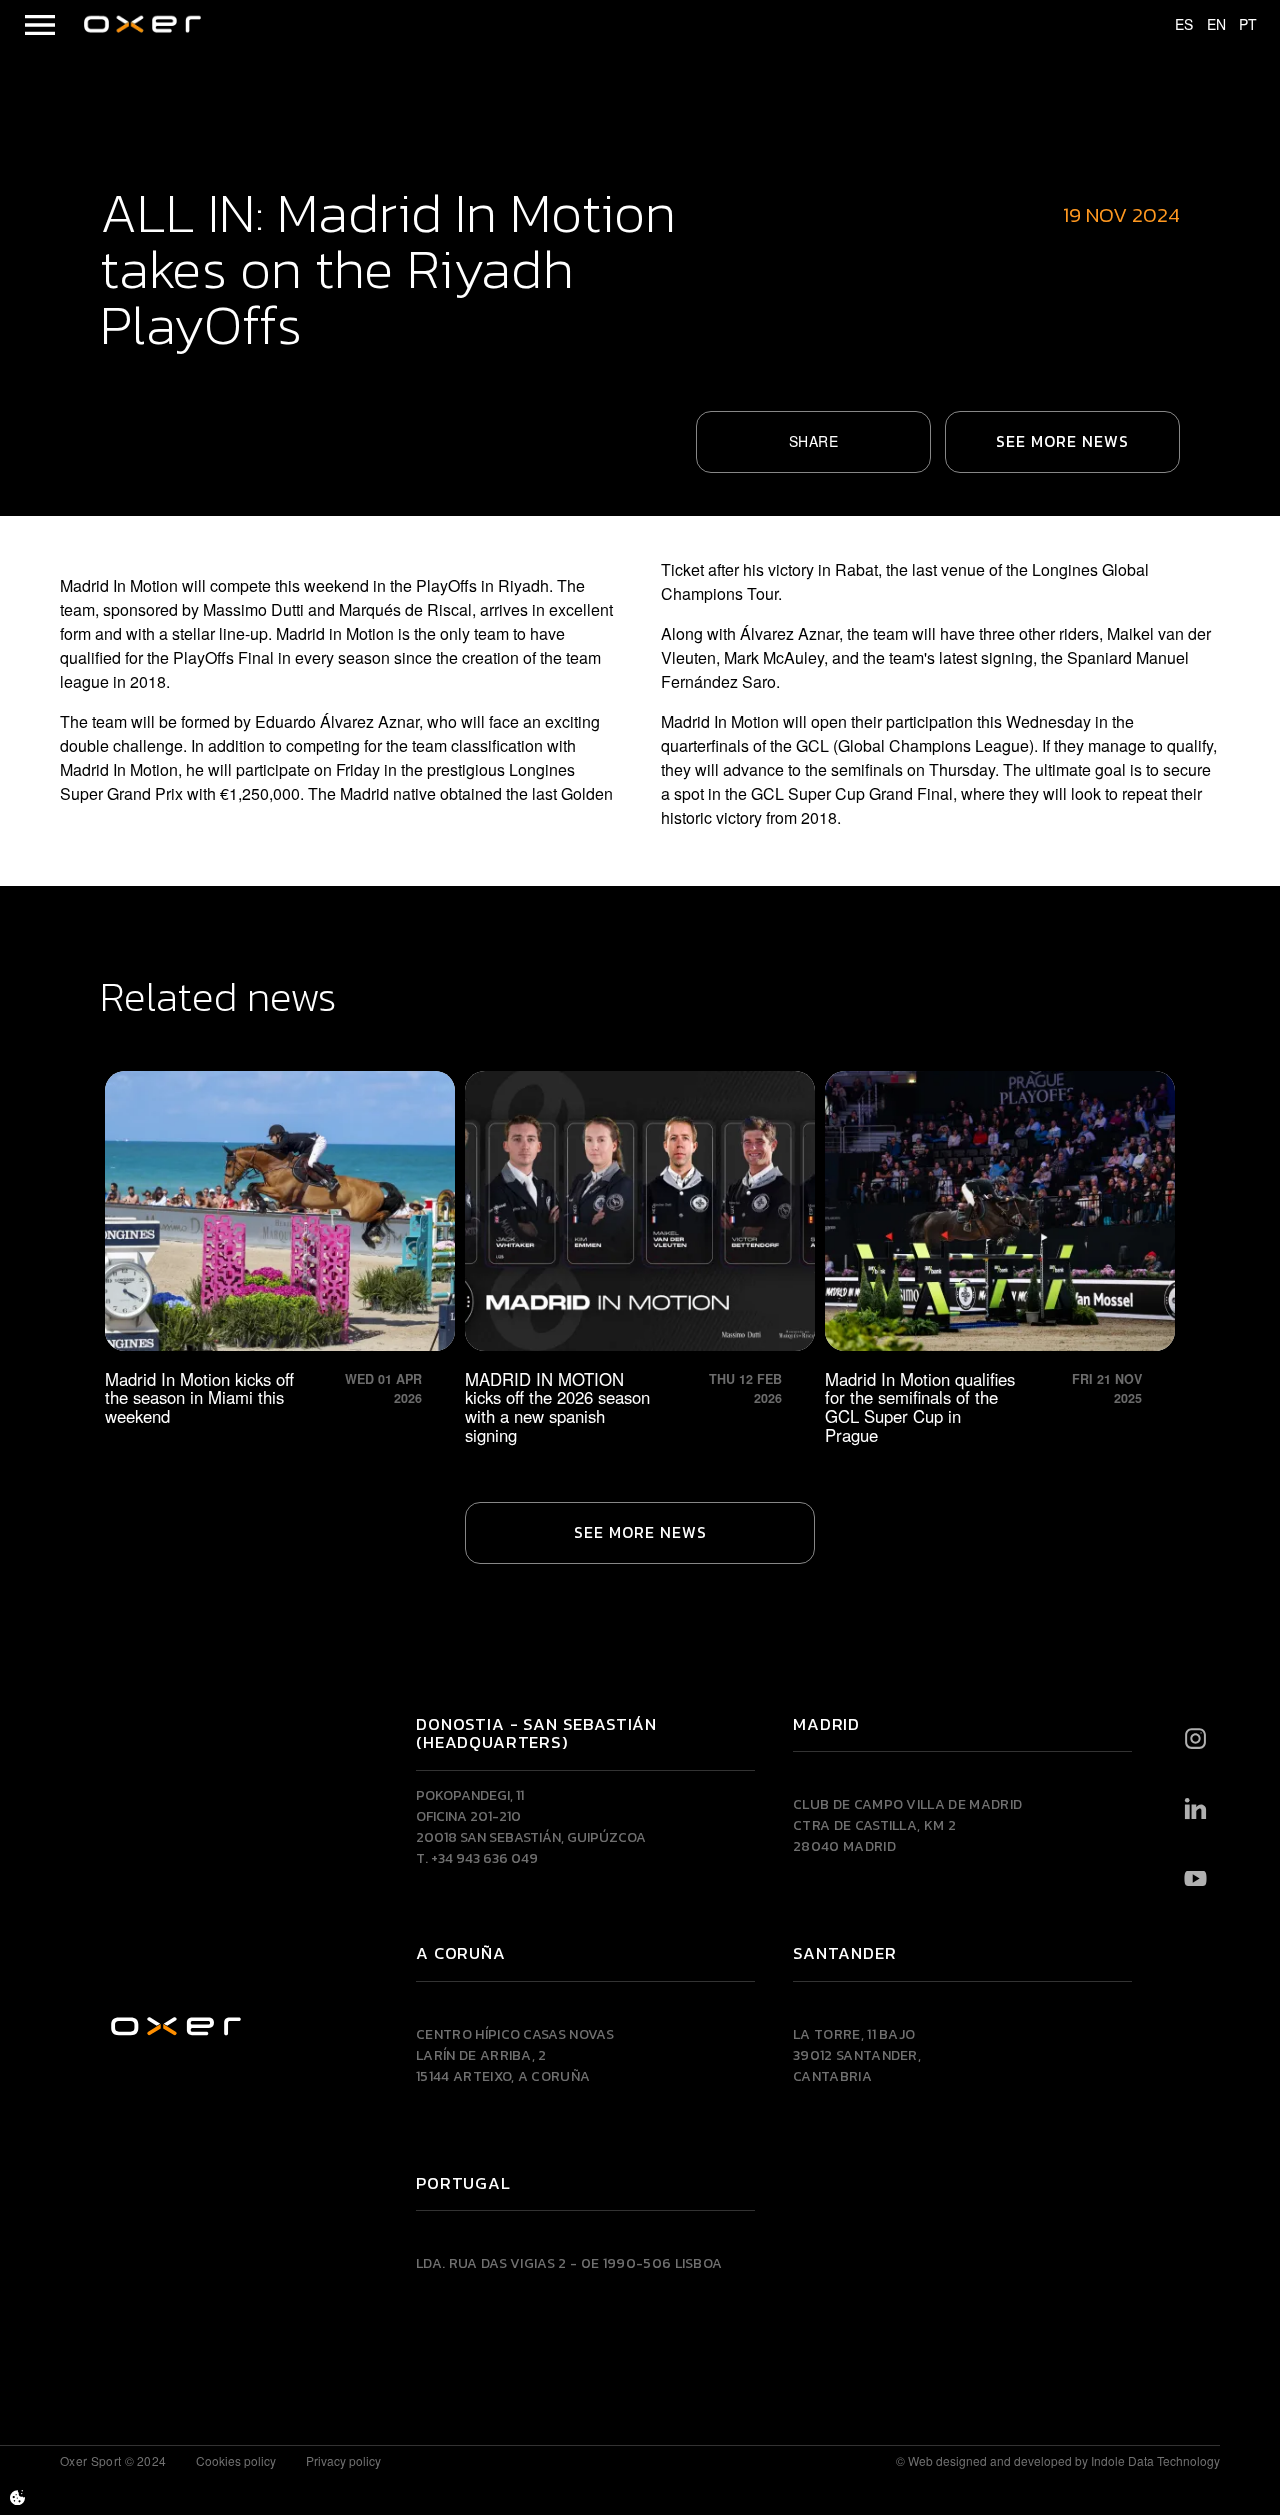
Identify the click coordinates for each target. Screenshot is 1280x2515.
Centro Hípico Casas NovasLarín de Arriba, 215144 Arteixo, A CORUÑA (515, 2055)
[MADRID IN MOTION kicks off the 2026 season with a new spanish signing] (640, 1258)
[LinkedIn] (1195, 1809)
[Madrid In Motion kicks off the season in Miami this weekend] (280, 1258)
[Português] (1239, 25)
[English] (1207, 25)
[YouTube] (1195, 1879)
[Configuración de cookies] (17, 2497)
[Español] (1175, 25)
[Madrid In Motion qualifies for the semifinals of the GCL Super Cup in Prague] (1000, 1258)
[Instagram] (1195, 1739)
